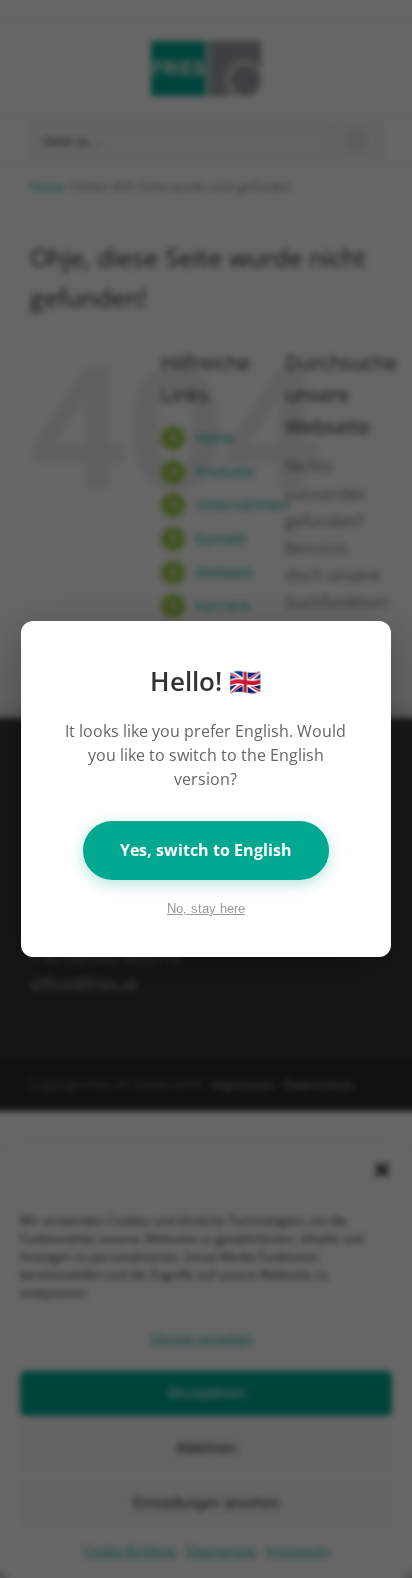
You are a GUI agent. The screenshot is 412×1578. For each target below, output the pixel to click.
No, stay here (206, 908)
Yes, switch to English (206, 850)
